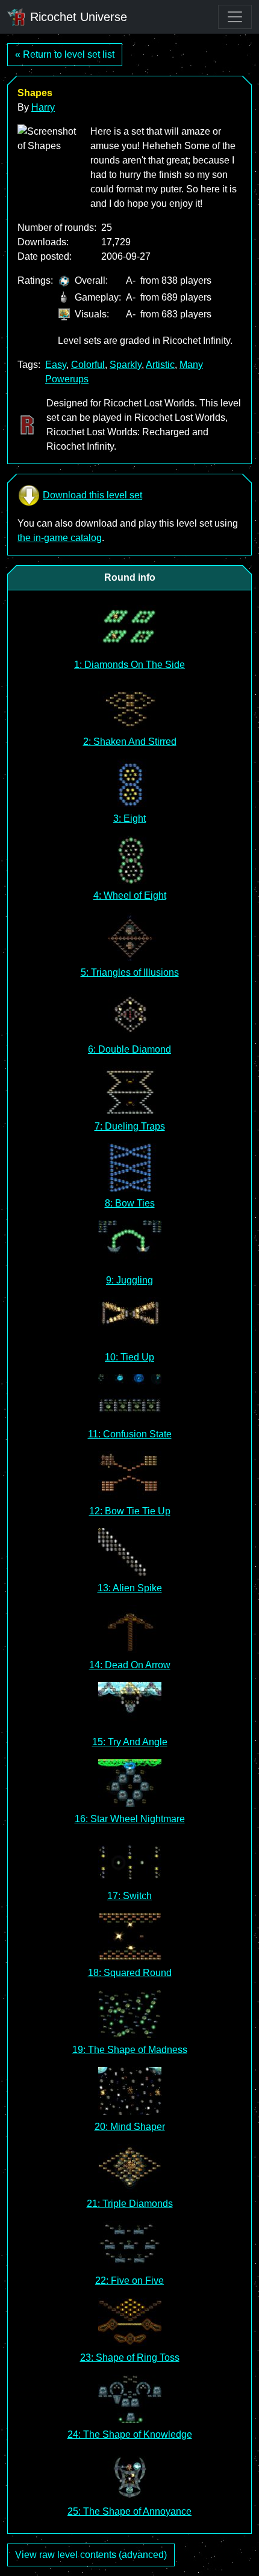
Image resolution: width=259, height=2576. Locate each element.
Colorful (88, 365)
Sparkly (126, 365)
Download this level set (92, 495)
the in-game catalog (60, 538)
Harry (43, 107)
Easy (56, 365)
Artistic (160, 365)
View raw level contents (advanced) (91, 2555)
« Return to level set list (65, 54)
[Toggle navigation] (235, 17)
